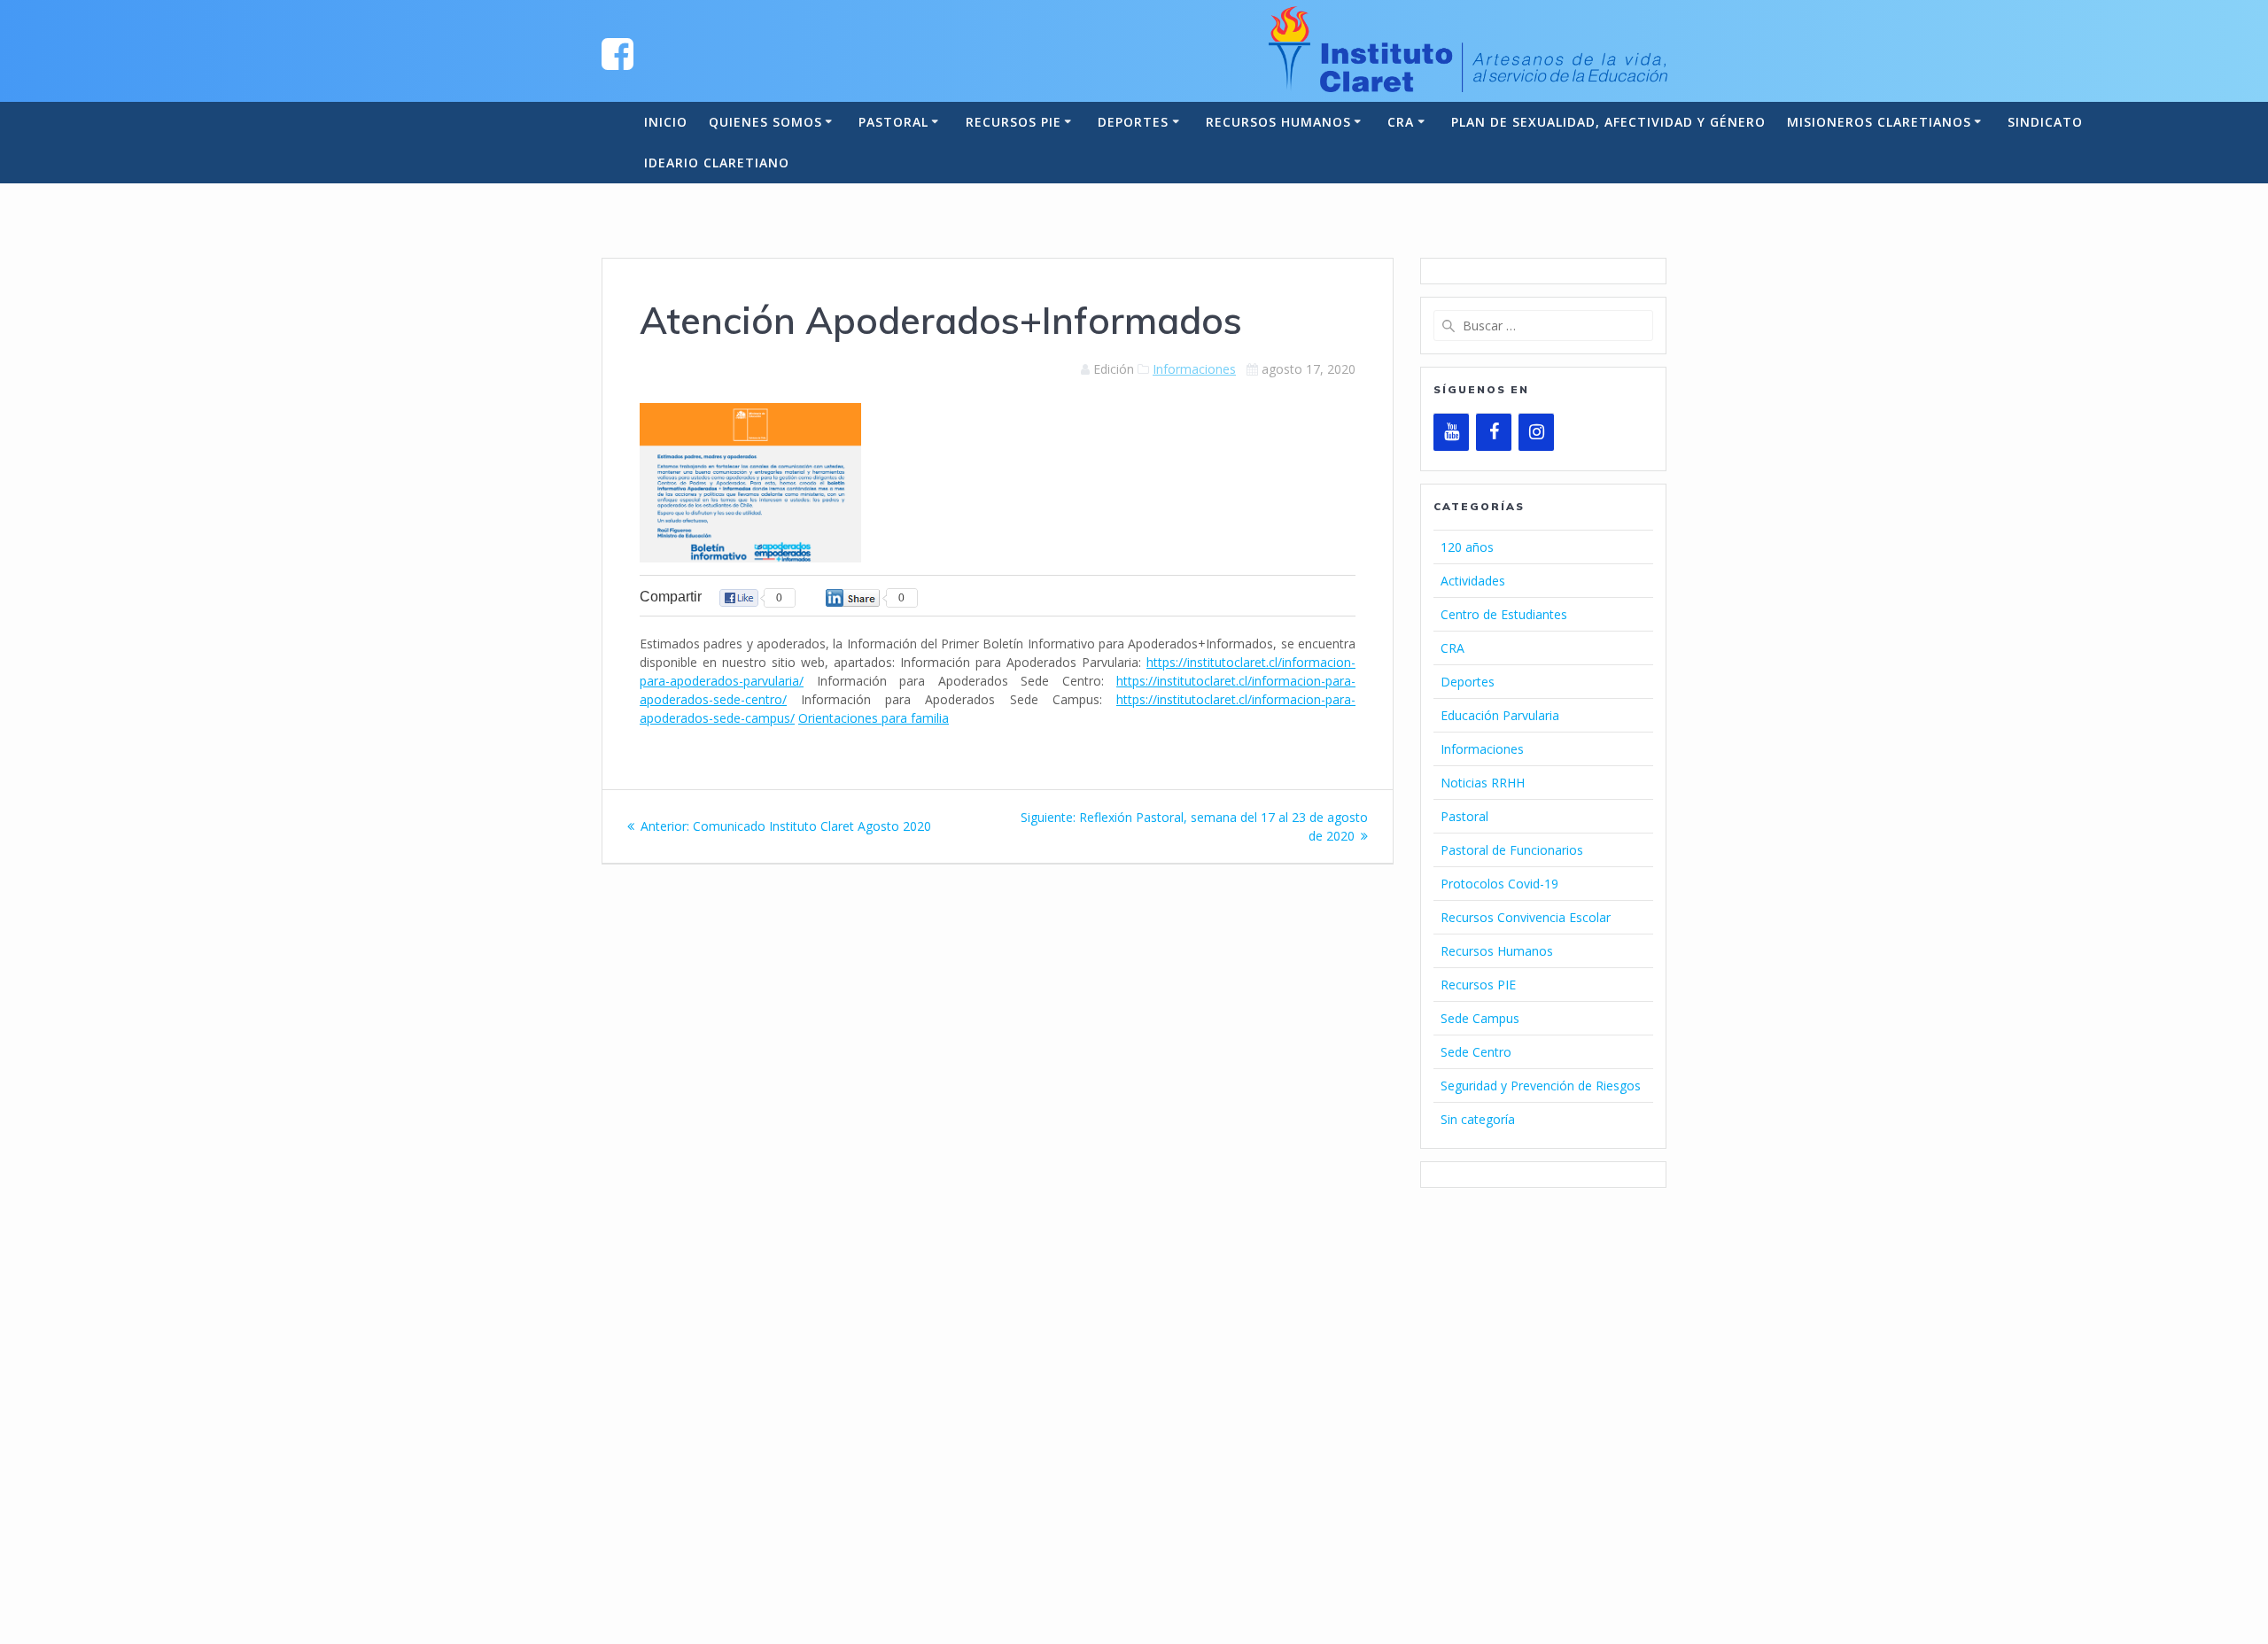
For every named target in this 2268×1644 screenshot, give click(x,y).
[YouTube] (1451, 432)
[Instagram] (1536, 432)
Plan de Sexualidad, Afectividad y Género (1608, 122)
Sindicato (2045, 122)
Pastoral (893, 122)
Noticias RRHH (1483, 783)
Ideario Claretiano (717, 163)
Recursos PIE (1014, 122)
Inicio (666, 122)
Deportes (1133, 122)
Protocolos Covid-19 (1499, 884)
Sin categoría (1478, 1119)
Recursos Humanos (1278, 122)
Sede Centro (1476, 1052)
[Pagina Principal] (617, 53)
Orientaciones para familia (874, 718)
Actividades (1473, 581)
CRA (1401, 122)
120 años (1467, 547)
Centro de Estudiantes (1504, 614)
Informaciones (1194, 369)
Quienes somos (765, 122)
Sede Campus (1480, 1018)
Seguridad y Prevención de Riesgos (1541, 1086)
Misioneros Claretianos (1879, 122)
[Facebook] (1494, 432)
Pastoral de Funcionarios (1512, 850)
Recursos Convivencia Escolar (1526, 917)
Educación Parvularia (1500, 715)
